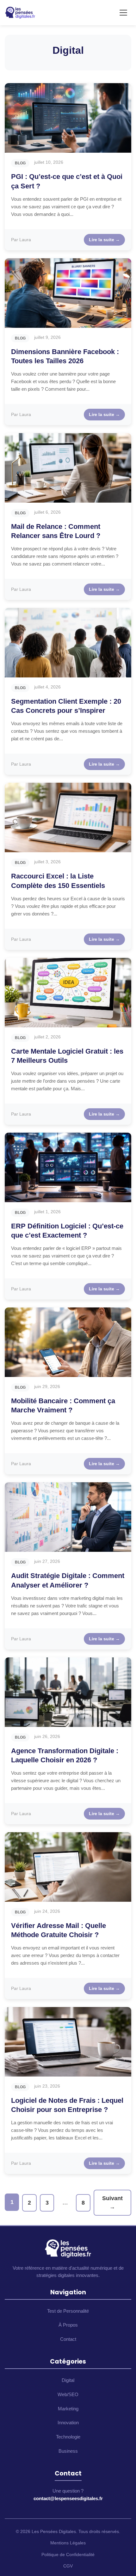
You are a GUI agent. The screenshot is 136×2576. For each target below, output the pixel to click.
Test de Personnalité (68, 2311)
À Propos (68, 2325)
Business (68, 2451)
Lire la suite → (104, 240)
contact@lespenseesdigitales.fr (68, 2498)
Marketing (68, 2409)
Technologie (68, 2437)
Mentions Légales (68, 2543)
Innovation (68, 2423)
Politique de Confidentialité (68, 2555)
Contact (68, 2339)
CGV (68, 2566)
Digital (68, 2380)
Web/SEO (68, 2394)
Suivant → (112, 2203)
